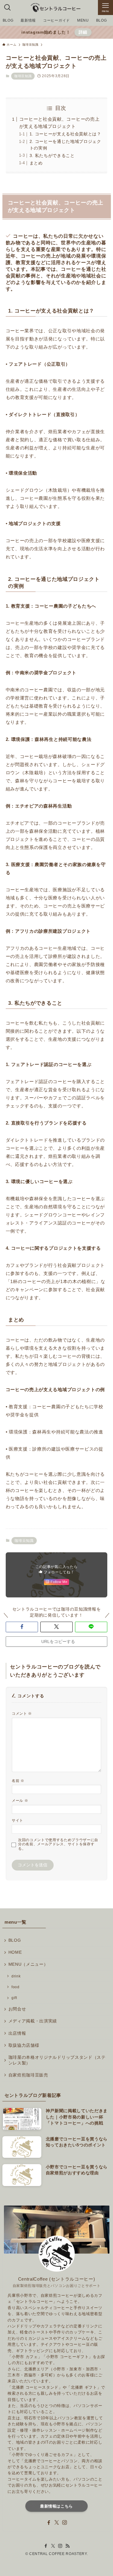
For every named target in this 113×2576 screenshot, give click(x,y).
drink (16, 1976)
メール (20, 1801)
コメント (22, 1714)
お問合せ (17, 2009)
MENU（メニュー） (28, 1964)
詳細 (83, 32)
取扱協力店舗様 (24, 2045)
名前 (18, 1781)
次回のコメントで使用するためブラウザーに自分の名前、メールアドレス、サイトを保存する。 (58, 1844)
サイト (17, 1820)
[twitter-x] (57, 2523)
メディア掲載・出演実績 (33, 2021)
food (16, 1987)
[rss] (67, 2546)
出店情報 (17, 2033)
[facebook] (49, 2523)
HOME (15, 1952)
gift (14, 1998)
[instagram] (64, 2523)
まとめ (36, 163)
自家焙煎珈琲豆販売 (28, 2075)
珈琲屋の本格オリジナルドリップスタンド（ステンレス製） (57, 2060)
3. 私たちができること (52, 156)
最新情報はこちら (56, 2506)
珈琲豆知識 (23, 76)
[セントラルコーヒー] (56, 8)
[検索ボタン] (8, 8)
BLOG (15, 1940)
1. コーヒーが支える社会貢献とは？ (65, 134)
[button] (22, 1627)
